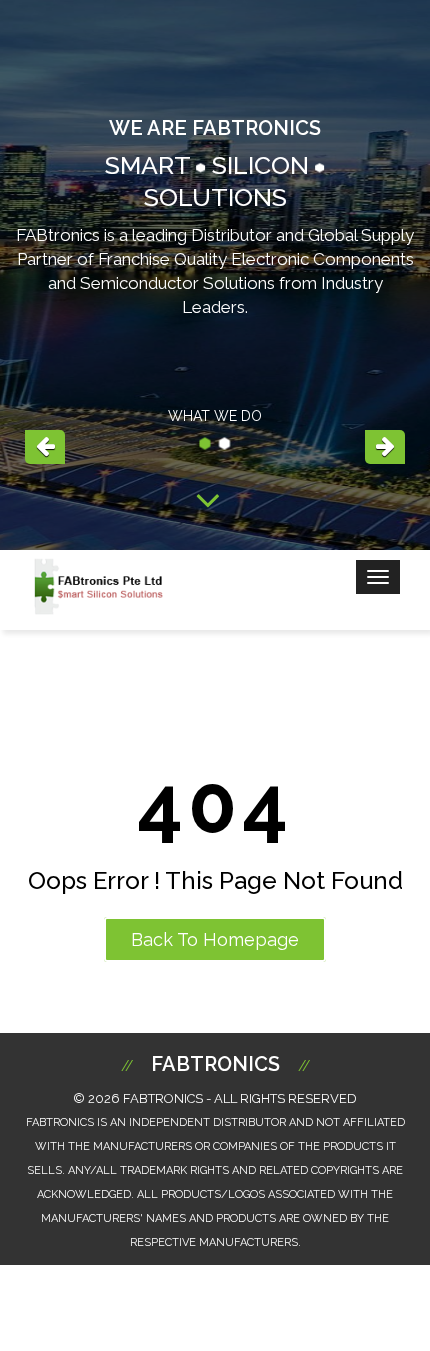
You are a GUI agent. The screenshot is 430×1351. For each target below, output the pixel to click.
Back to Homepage (215, 939)
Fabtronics (215, 1064)
